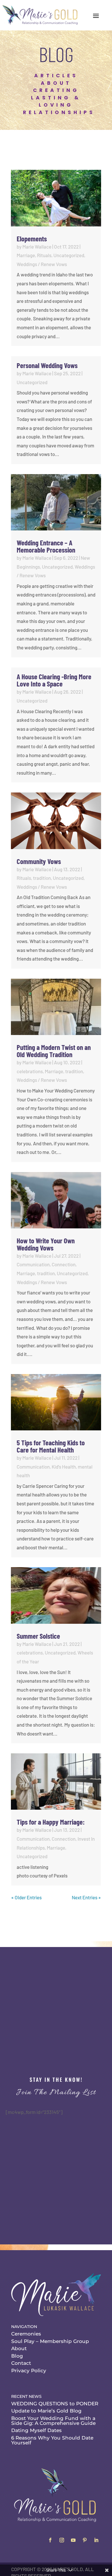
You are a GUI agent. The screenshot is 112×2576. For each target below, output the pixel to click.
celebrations (30, 1071)
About (19, 2348)
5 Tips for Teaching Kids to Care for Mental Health (51, 1446)
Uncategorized (69, 255)
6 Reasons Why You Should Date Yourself (52, 2440)
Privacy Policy (29, 2371)
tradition (42, 878)
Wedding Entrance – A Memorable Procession (46, 546)
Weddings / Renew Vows (42, 264)
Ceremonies (26, 2334)
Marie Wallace (37, 247)
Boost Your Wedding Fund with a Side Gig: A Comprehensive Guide (53, 2421)
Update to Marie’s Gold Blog (46, 2411)
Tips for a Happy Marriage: (51, 1822)
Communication (33, 1264)
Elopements (32, 238)
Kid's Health (64, 1467)
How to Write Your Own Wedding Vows (46, 1244)
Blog (17, 2356)
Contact (21, 2363)
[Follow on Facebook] (50, 2540)
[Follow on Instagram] (62, 2540)
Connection (64, 1264)
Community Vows (39, 861)
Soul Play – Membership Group (50, 2341)
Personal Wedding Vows (47, 365)
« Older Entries (26, 1897)
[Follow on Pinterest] (85, 2540)
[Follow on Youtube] (73, 2540)
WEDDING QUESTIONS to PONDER (55, 2404)
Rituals (44, 255)
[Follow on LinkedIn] (96, 2540)
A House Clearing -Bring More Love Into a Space (54, 680)
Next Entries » (86, 1897)
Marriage (26, 255)
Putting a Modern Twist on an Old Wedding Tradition (54, 1051)
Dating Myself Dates (36, 2430)
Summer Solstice (38, 1636)
